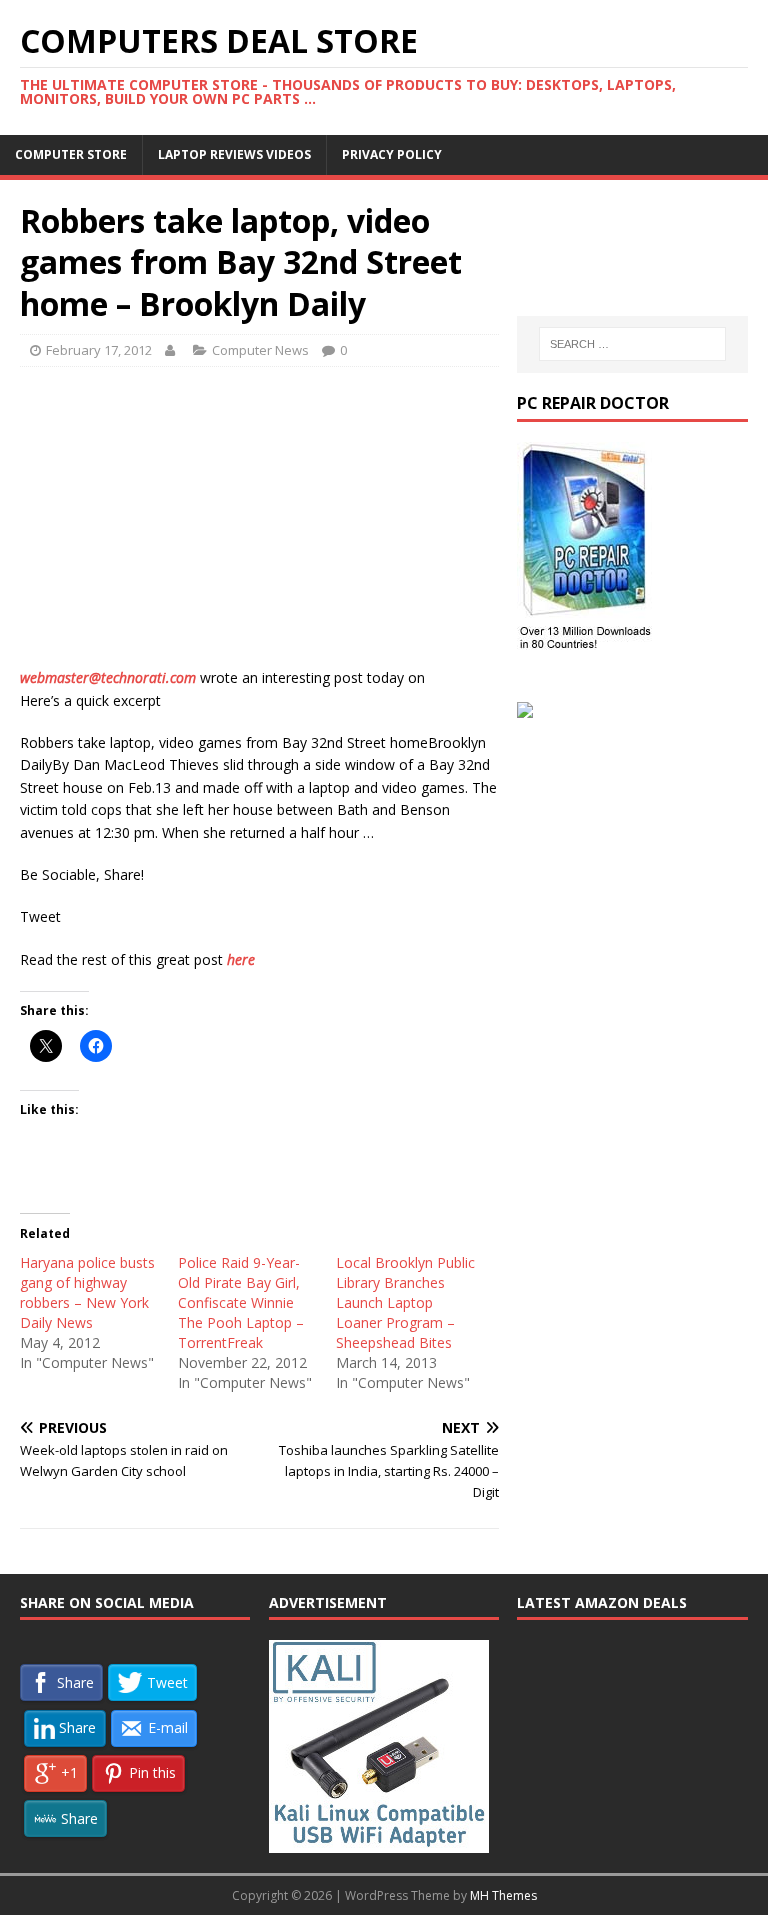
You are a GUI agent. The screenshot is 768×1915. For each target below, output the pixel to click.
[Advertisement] (259, 527)
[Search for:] (632, 344)
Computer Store (71, 154)
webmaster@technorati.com (108, 677)
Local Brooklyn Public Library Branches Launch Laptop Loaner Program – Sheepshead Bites (405, 1302)
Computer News (260, 350)
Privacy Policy (392, 154)
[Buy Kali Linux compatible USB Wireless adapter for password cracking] (379, 1842)
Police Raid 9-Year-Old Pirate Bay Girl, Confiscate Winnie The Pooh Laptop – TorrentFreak (241, 1302)
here (241, 959)
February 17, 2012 (99, 350)
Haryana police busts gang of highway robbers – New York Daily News (87, 1292)
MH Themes (503, 1895)
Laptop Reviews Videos (234, 154)
